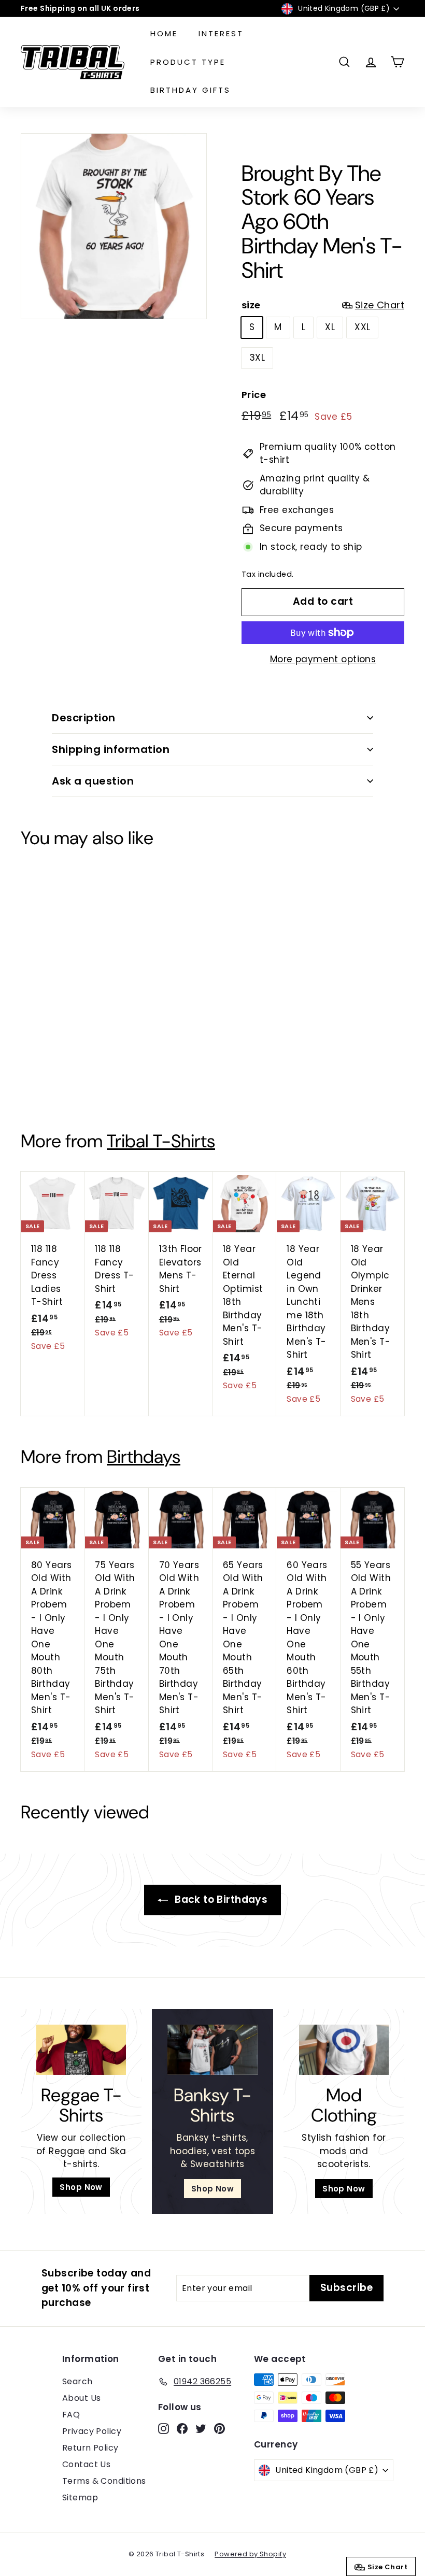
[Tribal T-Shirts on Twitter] (217, 1360)
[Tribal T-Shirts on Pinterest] (235, 1360)
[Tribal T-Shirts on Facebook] (200, 1360)
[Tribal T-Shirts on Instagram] (182, 1360)
